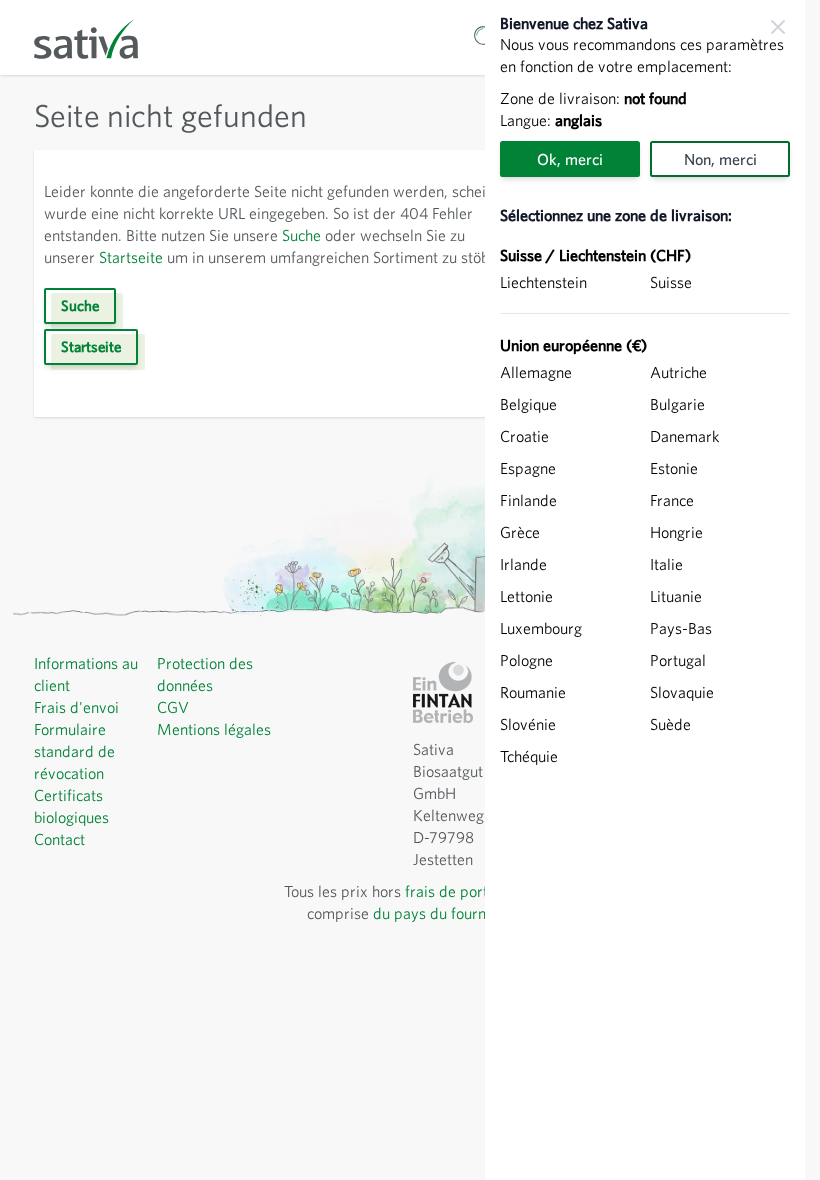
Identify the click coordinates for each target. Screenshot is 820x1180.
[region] (645, 590)
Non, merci (720, 159)
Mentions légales (214, 729)
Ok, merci (570, 159)
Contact (59, 839)
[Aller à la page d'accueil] (99, 37)
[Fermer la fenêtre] (778, 27)
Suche (301, 235)
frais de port (446, 891)
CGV (173, 707)
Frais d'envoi (76, 707)
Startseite (131, 257)
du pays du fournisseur (449, 913)
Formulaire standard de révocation (74, 751)
